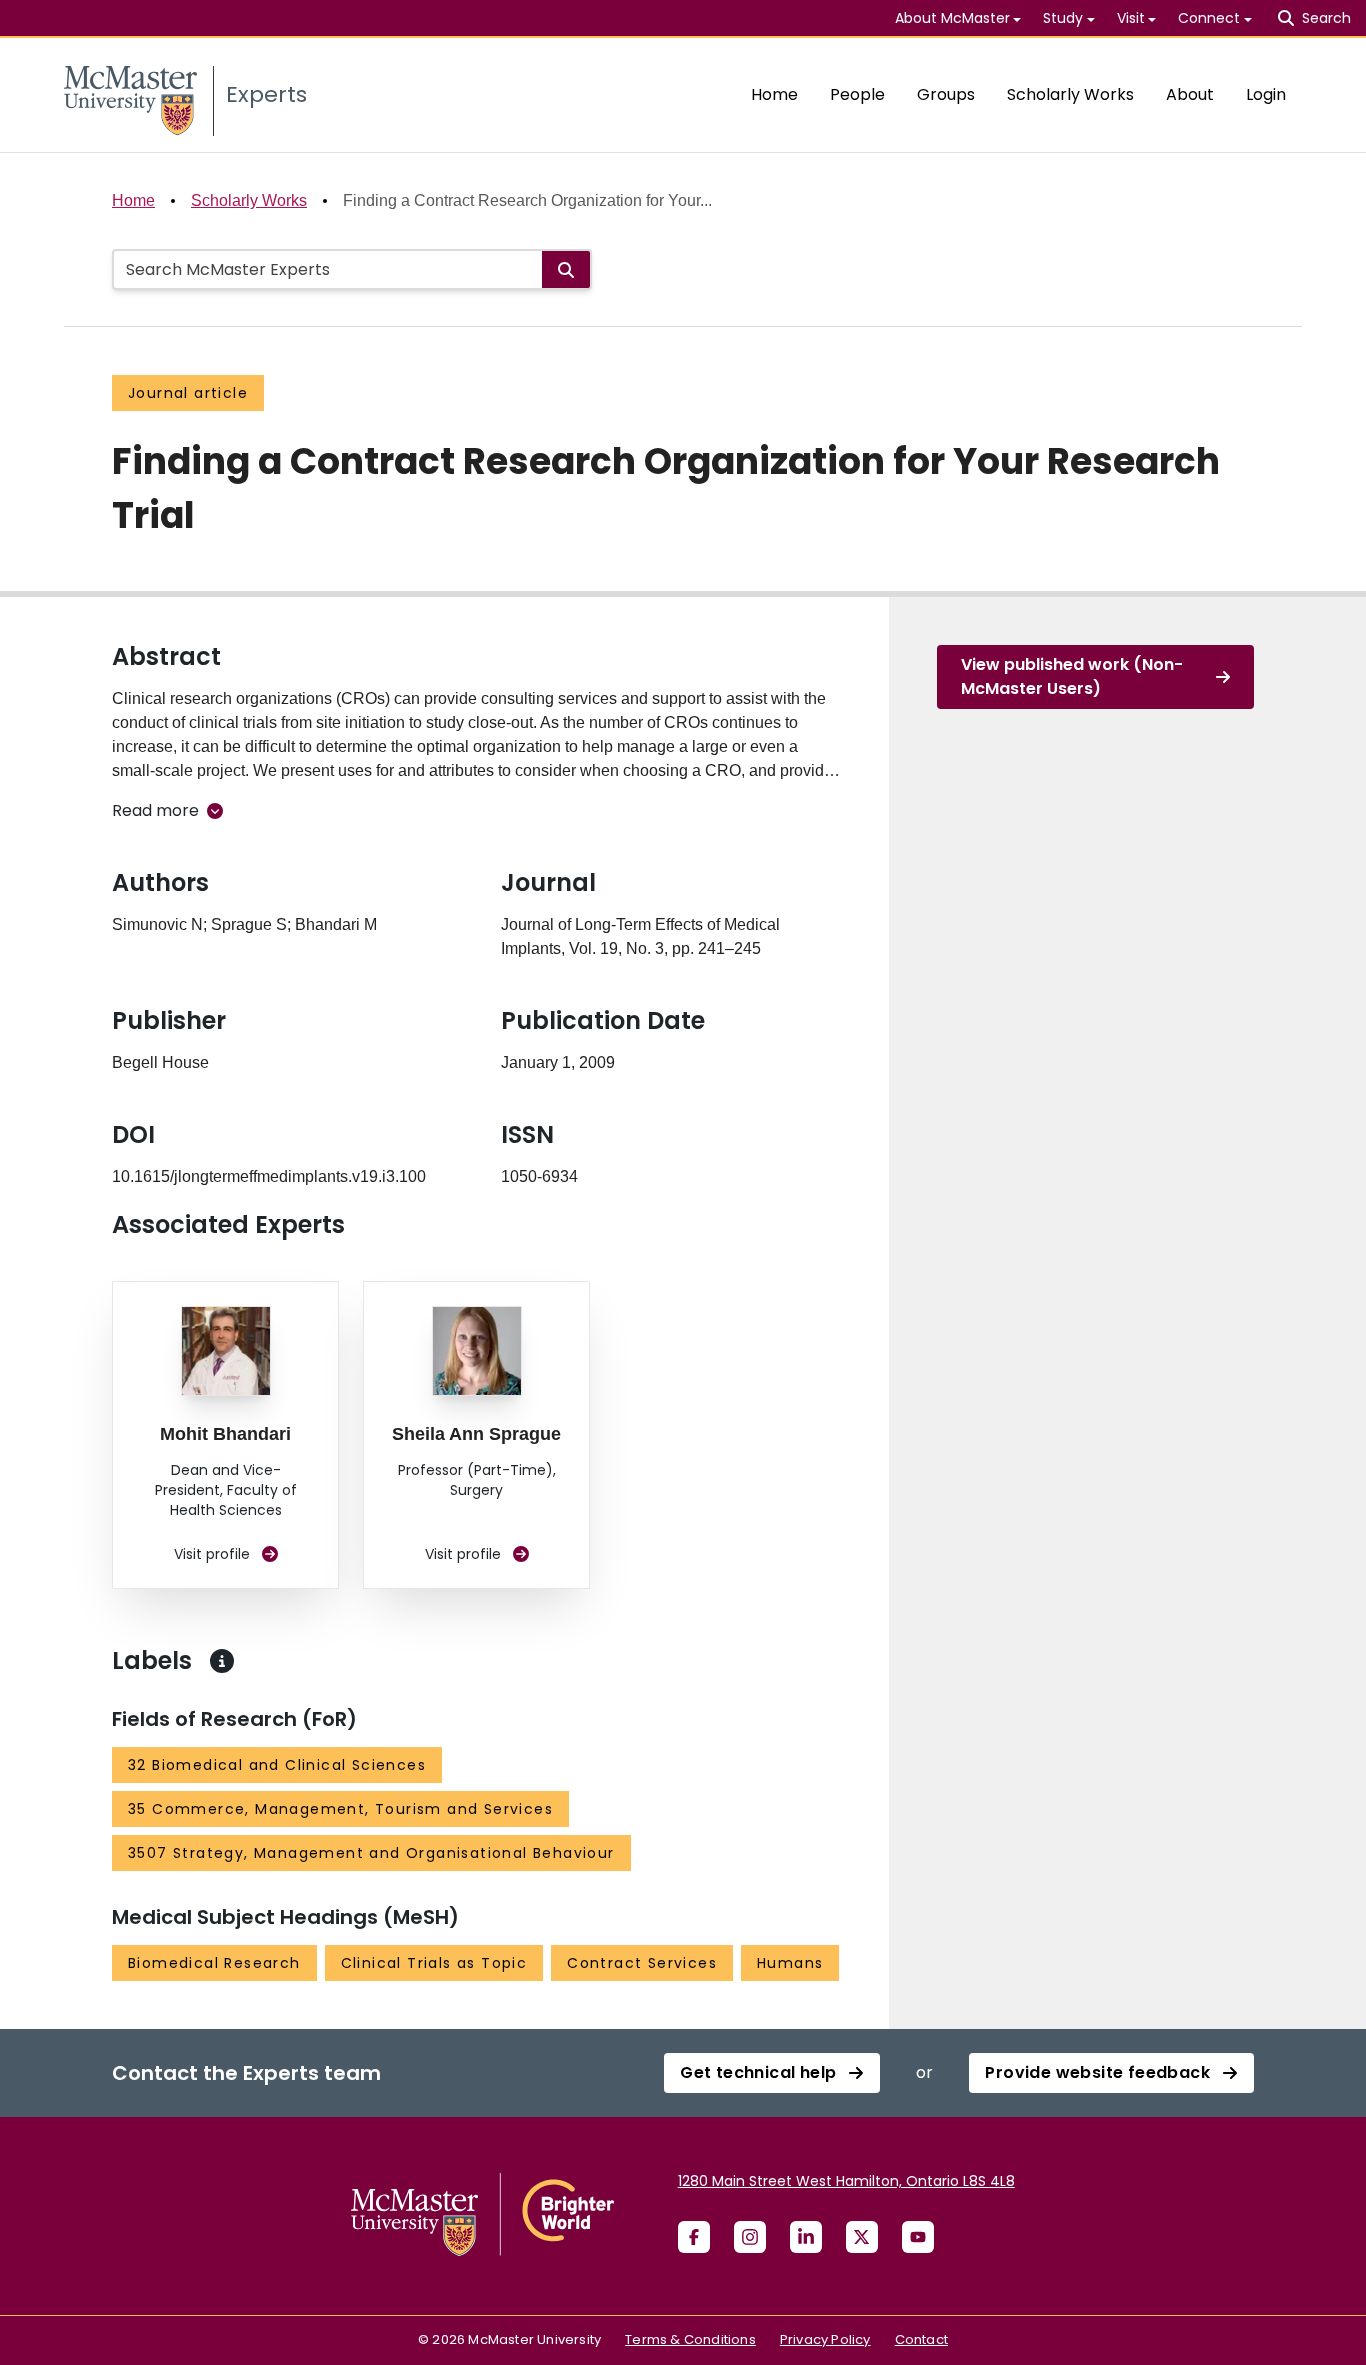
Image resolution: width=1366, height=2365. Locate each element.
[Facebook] (694, 2237)
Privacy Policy (825, 2339)
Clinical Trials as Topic (434, 1963)
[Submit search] (566, 269)
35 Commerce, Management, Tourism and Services (340, 1809)
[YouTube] (918, 2237)
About (1190, 94)
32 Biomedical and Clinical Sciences (277, 1765)
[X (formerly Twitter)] (862, 2237)
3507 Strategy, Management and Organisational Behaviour (371, 1853)
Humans (790, 1963)
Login (1266, 94)
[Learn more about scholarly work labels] (222, 1661)
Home (774, 94)
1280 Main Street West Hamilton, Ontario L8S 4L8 (846, 2181)
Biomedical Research (214, 1963)
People (857, 94)
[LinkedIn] (806, 2237)
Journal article (188, 393)
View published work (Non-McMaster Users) (1072, 676)
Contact (921, 2339)
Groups (946, 94)
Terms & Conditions (690, 2339)
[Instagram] (750, 2237)
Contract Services (642, 1963)
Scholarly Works (1070, 94)
